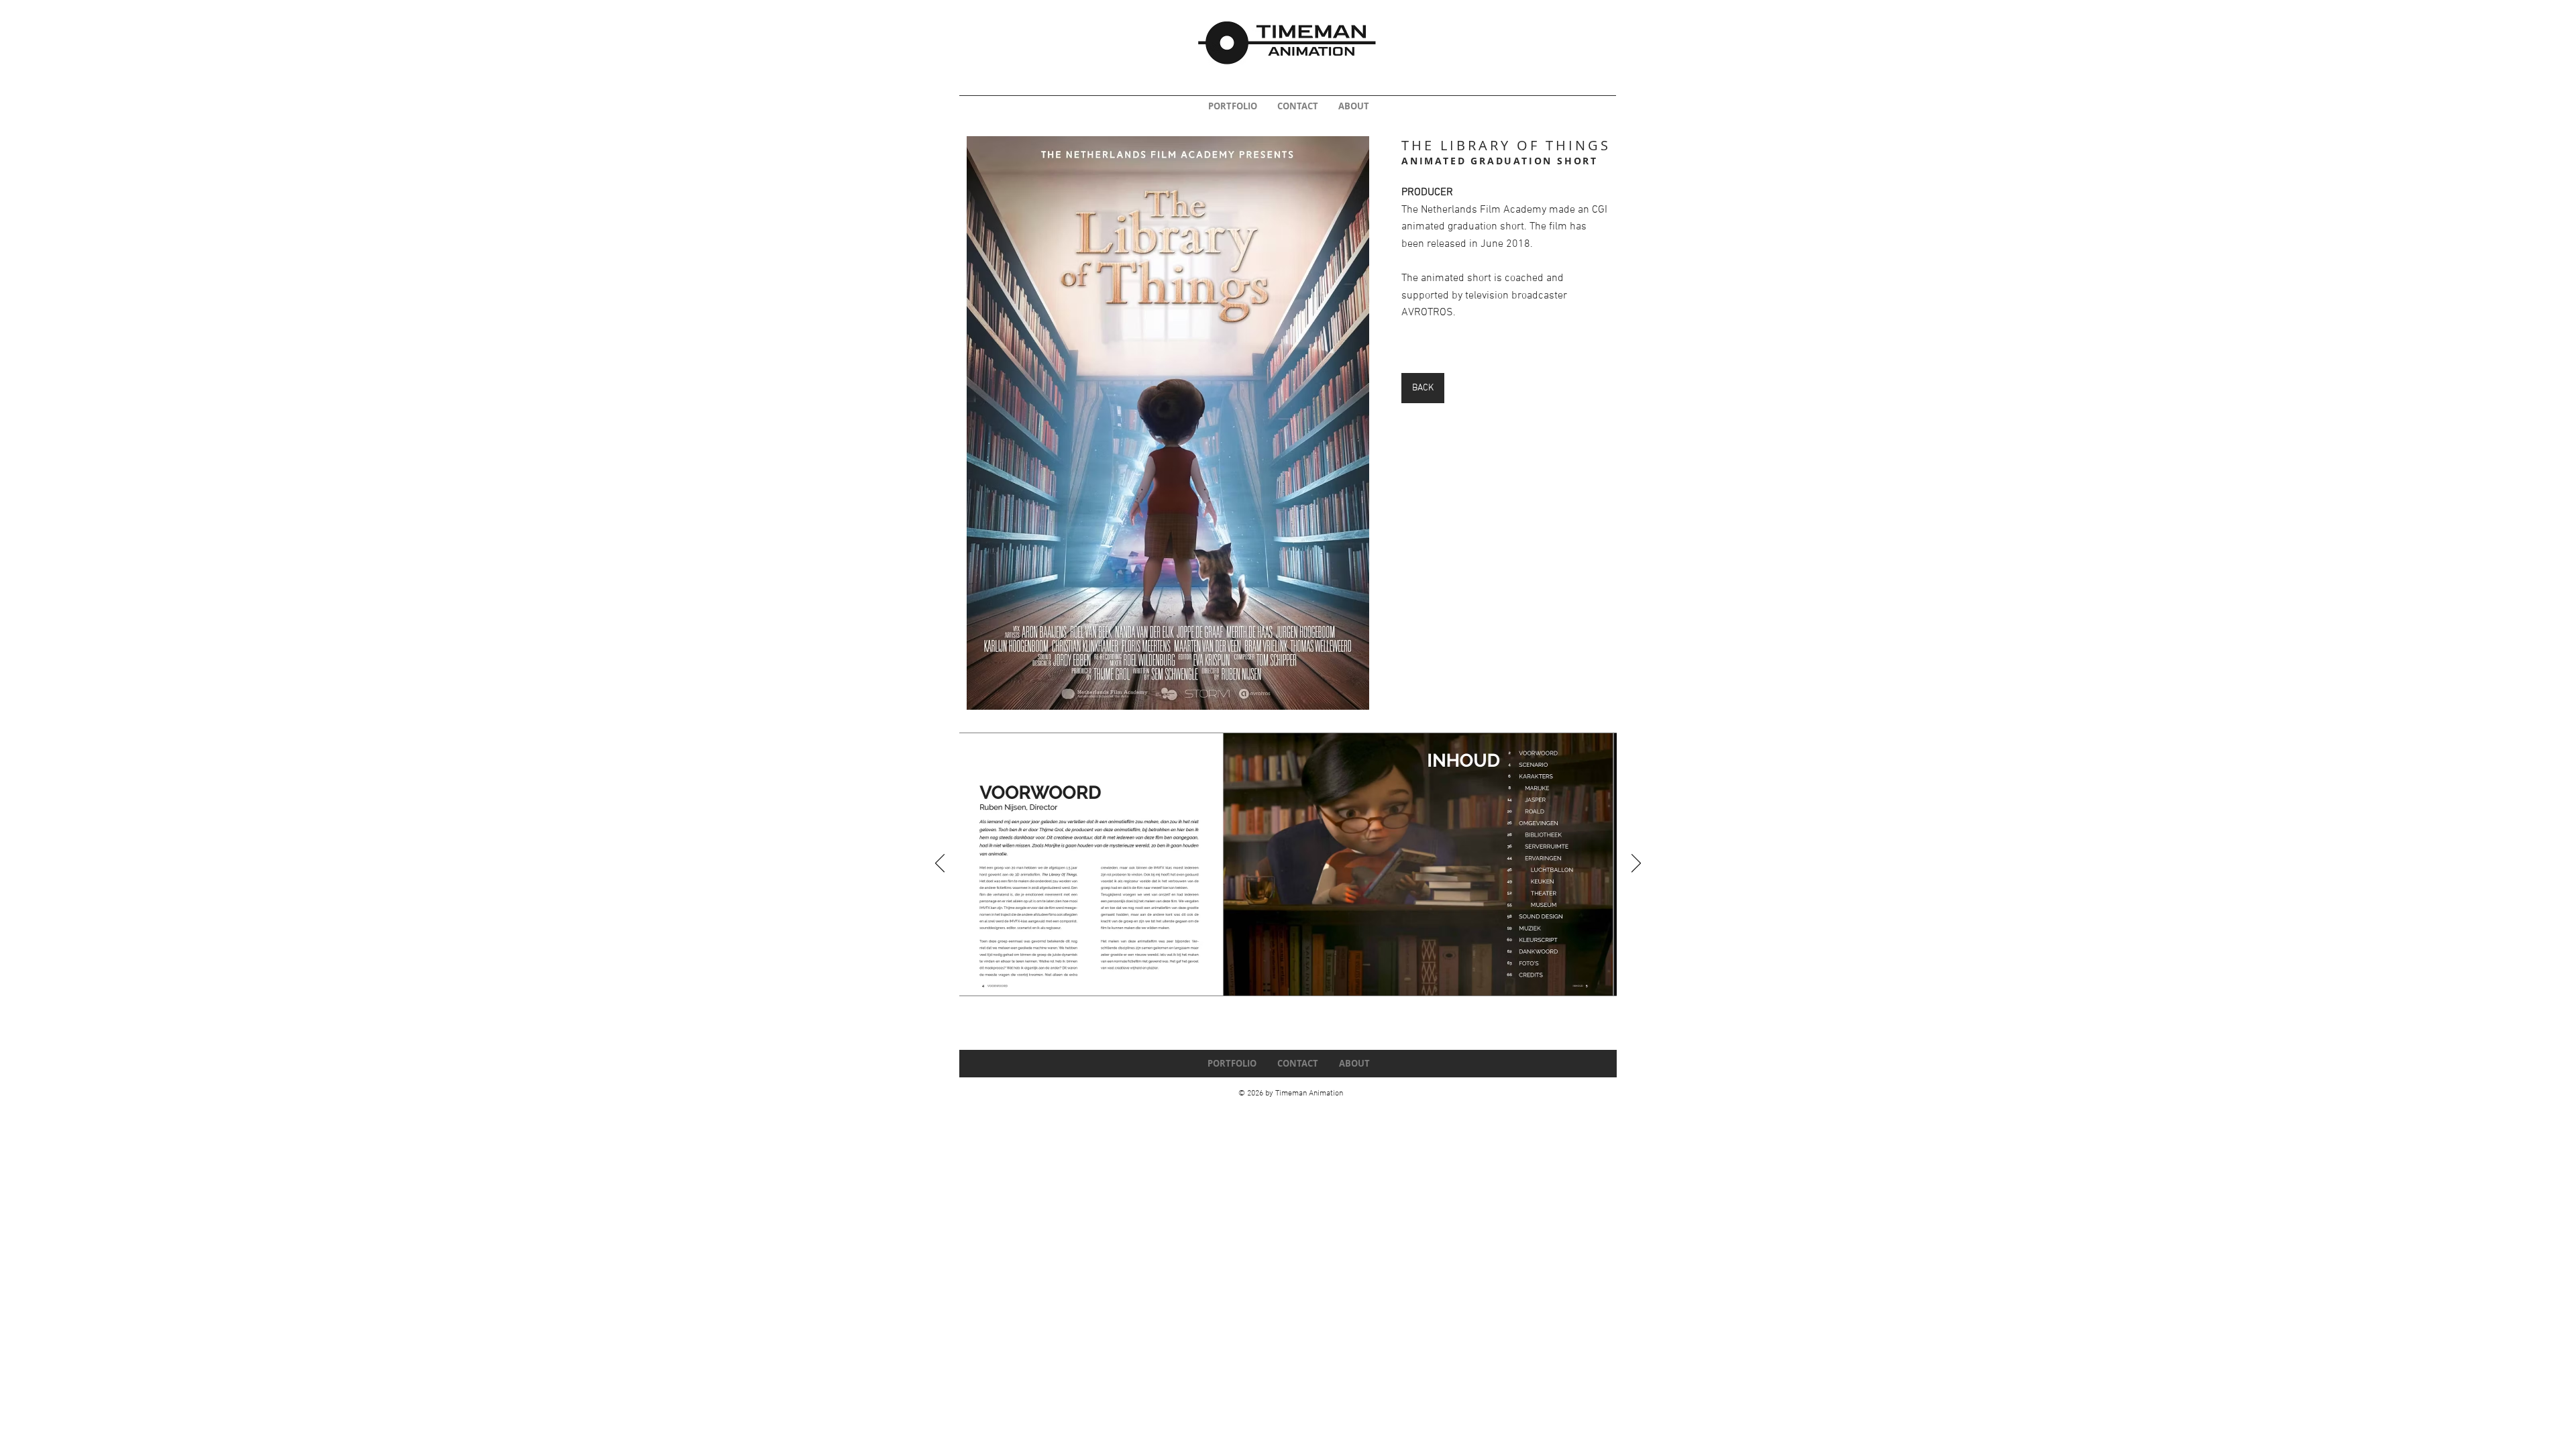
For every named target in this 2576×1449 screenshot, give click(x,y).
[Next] (1636, 864)
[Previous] (940, 864)
